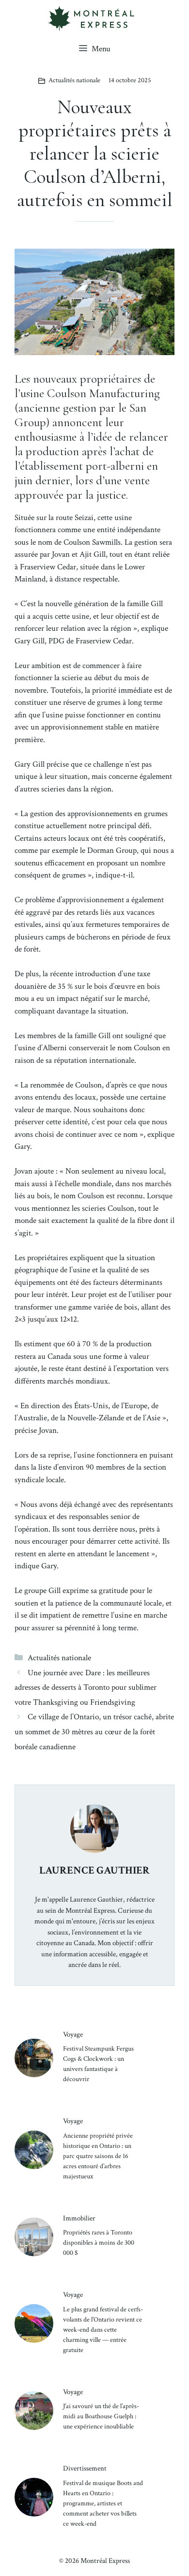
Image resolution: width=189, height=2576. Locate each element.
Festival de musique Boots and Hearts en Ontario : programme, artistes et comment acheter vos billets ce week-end (103, 2503)
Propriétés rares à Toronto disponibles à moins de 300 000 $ (99, 2243)
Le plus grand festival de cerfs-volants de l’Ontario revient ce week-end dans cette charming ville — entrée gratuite (103, 2330)
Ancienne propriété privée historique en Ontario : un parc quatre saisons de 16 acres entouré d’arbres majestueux (98, 2156)
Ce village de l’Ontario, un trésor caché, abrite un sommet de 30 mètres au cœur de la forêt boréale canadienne (94, 1732)
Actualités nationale (74, 80)
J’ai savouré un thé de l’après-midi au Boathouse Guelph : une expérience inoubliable (101, 2416)
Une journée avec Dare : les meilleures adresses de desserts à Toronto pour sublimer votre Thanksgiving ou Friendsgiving (86, 1688)
